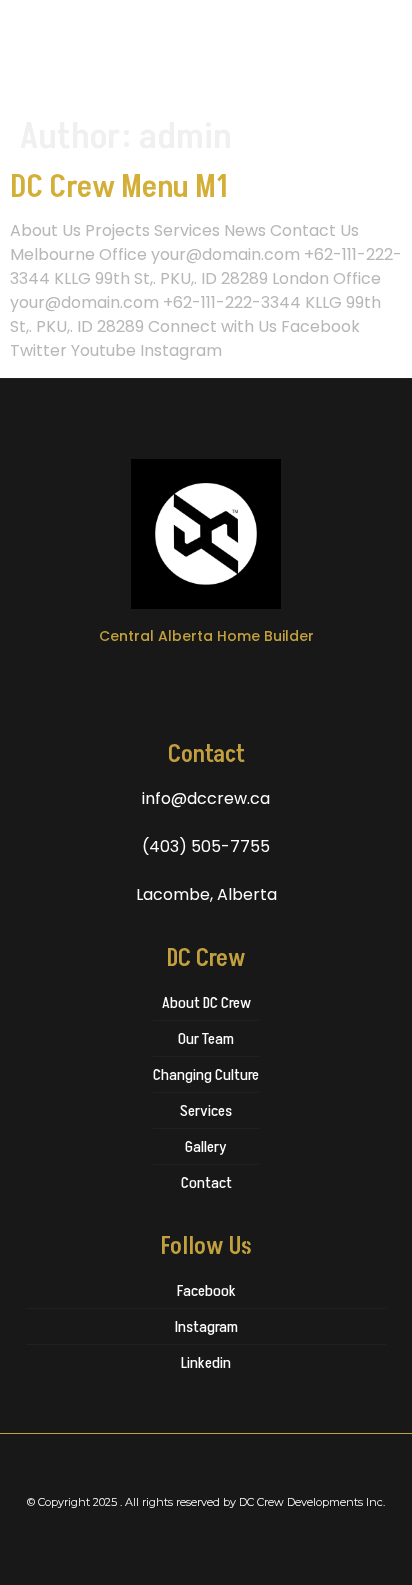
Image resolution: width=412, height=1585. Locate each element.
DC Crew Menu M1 (119, 187)
